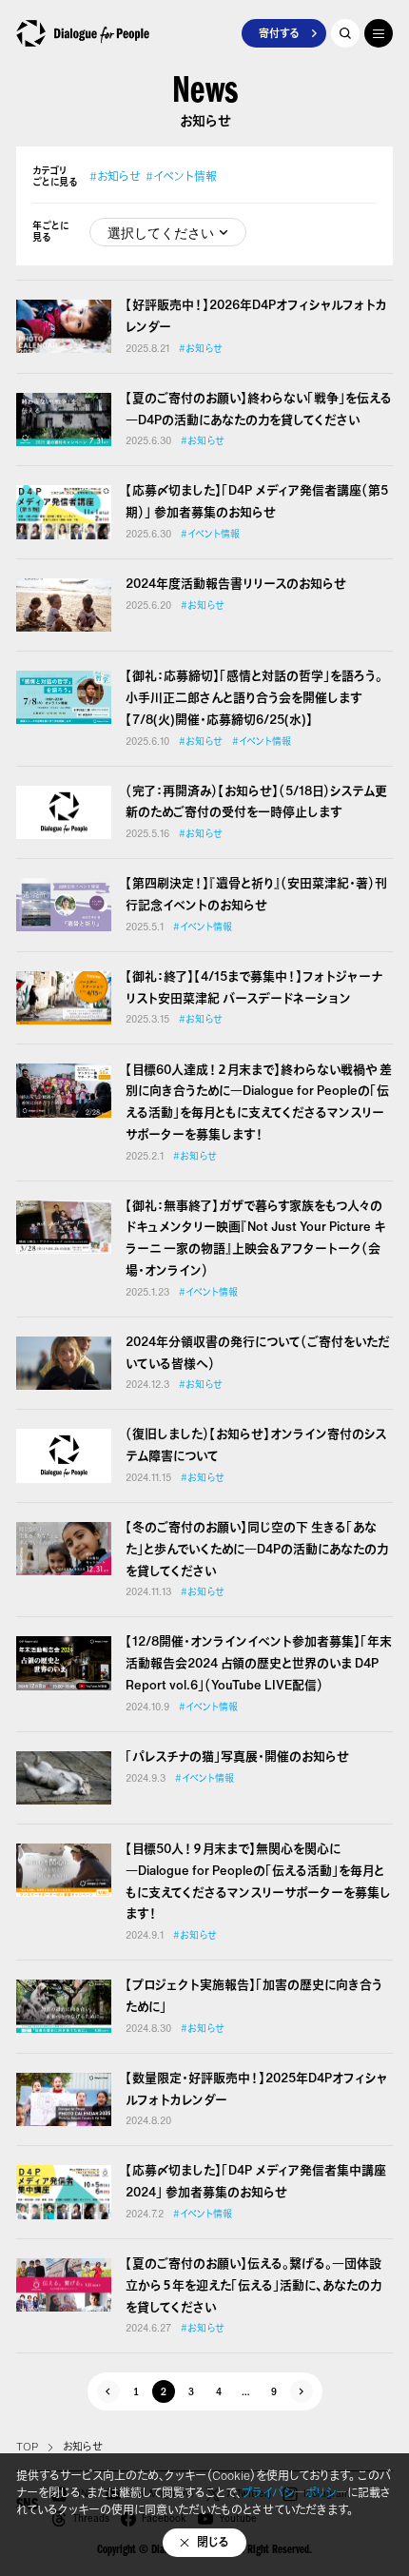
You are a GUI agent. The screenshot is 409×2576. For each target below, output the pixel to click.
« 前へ (108, 2391)
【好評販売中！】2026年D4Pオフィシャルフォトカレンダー (256, 316)
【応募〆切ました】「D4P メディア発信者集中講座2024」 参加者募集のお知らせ (256, 2181)
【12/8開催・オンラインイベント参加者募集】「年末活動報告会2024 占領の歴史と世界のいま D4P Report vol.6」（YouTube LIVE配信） (259, 1663)
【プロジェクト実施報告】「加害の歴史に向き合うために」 (254, 1996)
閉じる (213, 2542)
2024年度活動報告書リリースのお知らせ (236, 584)
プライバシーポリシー (294, 2493)
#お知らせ (115, 176)
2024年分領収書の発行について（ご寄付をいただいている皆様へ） (258, 1353)
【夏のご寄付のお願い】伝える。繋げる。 (253, 2285)
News (205, 95)
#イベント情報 (181, 176)
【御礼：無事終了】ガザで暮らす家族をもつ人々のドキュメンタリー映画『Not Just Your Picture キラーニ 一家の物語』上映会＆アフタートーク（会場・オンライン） (255, 1238)
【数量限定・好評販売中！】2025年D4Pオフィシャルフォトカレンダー (257, 2089)
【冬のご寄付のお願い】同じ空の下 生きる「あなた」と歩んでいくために (257, 1549)
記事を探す (345, 33)
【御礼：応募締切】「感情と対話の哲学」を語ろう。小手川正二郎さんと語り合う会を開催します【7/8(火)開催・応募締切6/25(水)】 (254, 698)
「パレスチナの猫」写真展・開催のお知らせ (237, 1756)
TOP (27, 2447)
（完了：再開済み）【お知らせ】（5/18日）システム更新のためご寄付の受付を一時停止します (256, 802)
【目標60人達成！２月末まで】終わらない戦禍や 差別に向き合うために (259, 1102)
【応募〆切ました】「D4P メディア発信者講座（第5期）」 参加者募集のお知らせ (257, 501)
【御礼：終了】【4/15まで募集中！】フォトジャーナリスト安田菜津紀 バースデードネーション (254, 987)
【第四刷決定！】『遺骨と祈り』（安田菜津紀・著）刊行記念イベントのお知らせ (256, 894)
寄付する (279, 33)
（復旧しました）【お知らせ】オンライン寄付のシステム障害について (256, 1445)
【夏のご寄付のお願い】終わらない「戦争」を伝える (259, 409)
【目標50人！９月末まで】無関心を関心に (258, 1881)
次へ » (302, 2391)
